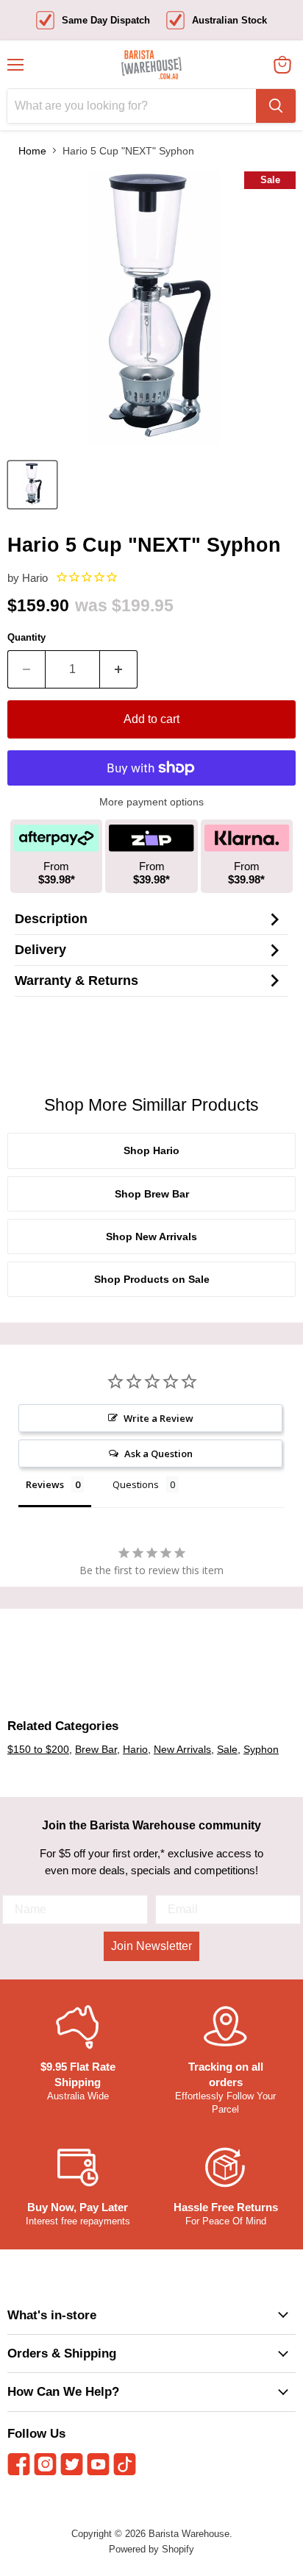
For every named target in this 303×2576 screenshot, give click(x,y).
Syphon (261, 1749)
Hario (35, 578)
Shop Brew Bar (152, 1194)
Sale (227, 1749)
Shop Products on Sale (152, 1279)
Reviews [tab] (45, 1484)
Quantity (26, 637)
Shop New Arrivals (151, 1237)
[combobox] (132, 106)
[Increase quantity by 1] (119, 669)
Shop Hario (151, 1150)
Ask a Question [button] (158, 1454)
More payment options (151, 802)
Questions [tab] (136, 1484)
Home (32, 151)
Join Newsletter (151, 1946)
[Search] (276, 106)
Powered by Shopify (151, 2549)
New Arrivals (182, 1749)
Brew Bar (96, 1749)
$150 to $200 (38, 1749)
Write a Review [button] (158, 1418)
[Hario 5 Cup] (32, 485)
